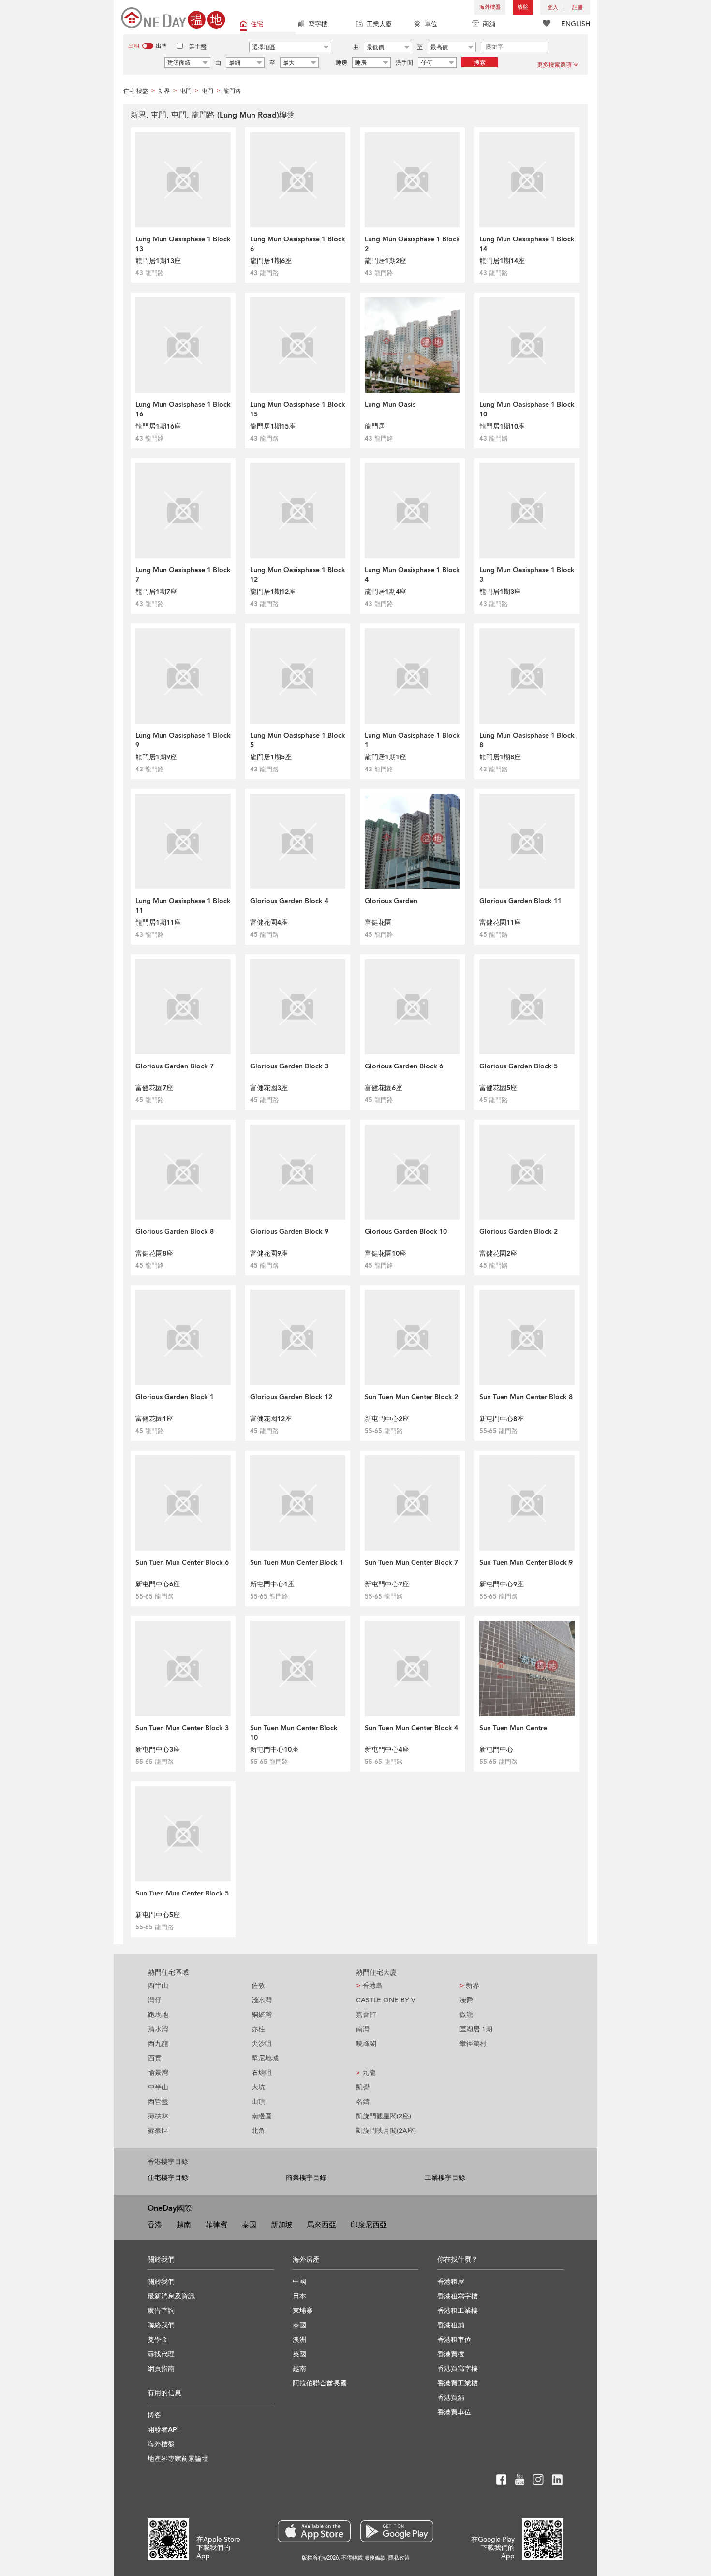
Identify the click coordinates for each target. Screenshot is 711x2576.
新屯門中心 (496, 1750)
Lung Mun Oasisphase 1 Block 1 (412, 740)
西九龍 (158, 2044)
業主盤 (198, 47)
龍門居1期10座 (502, 426)
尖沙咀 (262, 2044)
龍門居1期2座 (385, 261)
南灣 (363, 2029)
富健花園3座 (269, 1088)
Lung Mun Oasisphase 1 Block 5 (298, 740)
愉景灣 (158, 2073)
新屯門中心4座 (387, 1750)
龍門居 (375, 426)
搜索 (480, 63)
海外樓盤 (490, 7)
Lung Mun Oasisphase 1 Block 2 (412, 244)
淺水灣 (262, 2000)
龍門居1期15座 (273, 426)
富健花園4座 (269, 923)
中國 (299, 2282)
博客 (154, 2415)
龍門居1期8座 (500, 757)
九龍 (366, 2073)
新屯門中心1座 (272, 1584)
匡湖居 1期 (476, 2029)
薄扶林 (158, 2116)
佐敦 (258, 1986)
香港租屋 (451, 2282)
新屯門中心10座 (274, 1750)
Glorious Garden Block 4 (289, 901)
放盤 (523, 7)
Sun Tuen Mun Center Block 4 (411, 1728)
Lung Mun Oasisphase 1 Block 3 (527, 575)
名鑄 (363, 2102)
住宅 (257, 24)
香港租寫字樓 (458, 2296)
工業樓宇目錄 (445, 2178)
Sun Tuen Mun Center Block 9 (526, 1562)
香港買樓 (451, 2354)
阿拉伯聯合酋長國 (320, 2383)
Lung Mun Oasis (390, 405)
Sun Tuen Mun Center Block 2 (411, 1397)
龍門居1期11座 (158, 923)
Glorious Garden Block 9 (289, 1232)
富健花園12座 (271, 1419)
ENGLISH (576, 24)
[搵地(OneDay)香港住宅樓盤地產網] (173, 17)
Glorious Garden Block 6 (404, 1066)
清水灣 (158, 2029)
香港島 (369, 1986)
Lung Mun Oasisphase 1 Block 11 (183, 906)
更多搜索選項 (554, 65)
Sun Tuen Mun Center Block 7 (411, 1562)
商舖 (489, 24)
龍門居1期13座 (158, 261)
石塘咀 (262, 2073)
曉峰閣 (366, 2044)
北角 (258, 2131)
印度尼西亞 (369, 2225)
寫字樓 (318, 24)
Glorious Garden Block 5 (518, 1066)
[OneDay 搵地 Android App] (397, 2531)
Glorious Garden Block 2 (518, 1232)
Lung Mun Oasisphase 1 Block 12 (298, 575)
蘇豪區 (158, 2131)
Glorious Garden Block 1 (175, 1397)
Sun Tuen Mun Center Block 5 (182, 1893)
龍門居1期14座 (502, 261)
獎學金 (158, 2340)
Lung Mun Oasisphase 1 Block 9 (183, 740)
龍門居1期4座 (385, 592)
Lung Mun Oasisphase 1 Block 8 (527, 740)
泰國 (249, 2225)
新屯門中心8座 (502, 1419)
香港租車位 (454, 2340)
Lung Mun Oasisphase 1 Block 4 (412, 575)
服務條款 (375, 2558)
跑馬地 (158, 2015)
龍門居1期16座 (158, 426)
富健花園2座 (498, 1253)
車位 (431, 24)
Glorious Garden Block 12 (291, 1397)
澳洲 (299, 2340)
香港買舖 (451, 2398)
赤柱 (258, 2029)
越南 (184, 2225)
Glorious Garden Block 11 (520, 901)
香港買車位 (454, 2412)
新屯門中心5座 (158, 1915)
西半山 (158, 1986)
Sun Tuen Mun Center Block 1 (297, 1562)
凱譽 (363, 2087)
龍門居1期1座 (385, 757)
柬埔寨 (303, 2311)
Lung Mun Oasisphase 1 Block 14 (527, 244)
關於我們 (161, 2282)
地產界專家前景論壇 (178, 2459)
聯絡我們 (161, 2325)
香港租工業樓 (458, 2311)
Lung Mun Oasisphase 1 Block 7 (183, 575)
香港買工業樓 (458, 2383)
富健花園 (378, 923)
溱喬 (466, 2000)
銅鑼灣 (262, 2015)
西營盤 (158, 2102)
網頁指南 (161, 2369)
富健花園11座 (500, 923)
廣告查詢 (161, 2311)
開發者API (163, 2430)
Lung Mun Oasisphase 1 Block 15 (298, 409)
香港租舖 (451, 2325)
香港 (155, 2225)
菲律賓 (216, 2225)
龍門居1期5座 (271, 757)
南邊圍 (262, 2116)
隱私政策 (399, 2558)
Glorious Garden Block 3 (289, 1066)
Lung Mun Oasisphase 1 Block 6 (298, 244)
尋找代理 (161, 2354)
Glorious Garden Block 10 (406, 1232)
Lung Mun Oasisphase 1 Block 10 (527, 409)
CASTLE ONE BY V (386, 2000)
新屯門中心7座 (387, 1584)
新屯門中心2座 (387, 1419)
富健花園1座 (154, 1419)
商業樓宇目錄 (306, 2178)
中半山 (158, 2087)
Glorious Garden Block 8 (175, 1232)
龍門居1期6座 (271, 261)
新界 (469, 1986)
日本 (299, 2296)
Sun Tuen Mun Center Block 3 (182, 1728)
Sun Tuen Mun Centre (513, 1728)
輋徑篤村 (473, 2044)
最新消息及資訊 (171, 2296)
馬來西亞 (322, 2225)
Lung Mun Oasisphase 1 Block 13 (183, 244)
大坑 (258, 2087)
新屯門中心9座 (502, 1584)
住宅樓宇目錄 (168, 2178)
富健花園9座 (269, 1253)
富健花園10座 (385, 1253)
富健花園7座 (154, 1088)
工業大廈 (379, 24)
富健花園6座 (384, 1088)
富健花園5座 (498, 1088)
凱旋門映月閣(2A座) (386, 2131)
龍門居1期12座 (273, 592)
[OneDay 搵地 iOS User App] (314, 2531)
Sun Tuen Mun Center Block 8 (526, 1397)
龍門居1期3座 (500, 592)
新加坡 (282, 2225)
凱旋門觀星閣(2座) (384, 2116)
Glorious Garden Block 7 (175, 1066)
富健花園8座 (154, 1253)
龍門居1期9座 (156, 757)
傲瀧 (466, 2015)
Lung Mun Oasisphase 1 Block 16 (183, 409)
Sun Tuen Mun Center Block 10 (294, 1733)
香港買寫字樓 (458, 2369)
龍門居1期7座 (156, 592)
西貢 (155, 2058)
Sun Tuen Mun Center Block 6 (182, 1562)
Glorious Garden (391, 901)
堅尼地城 (265, 2058)
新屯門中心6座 (158, 1584)
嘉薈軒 (366, 2015)
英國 (299, 2354)
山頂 (258, 2102)
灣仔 (155, 2000)
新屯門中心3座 (158, 1750)
